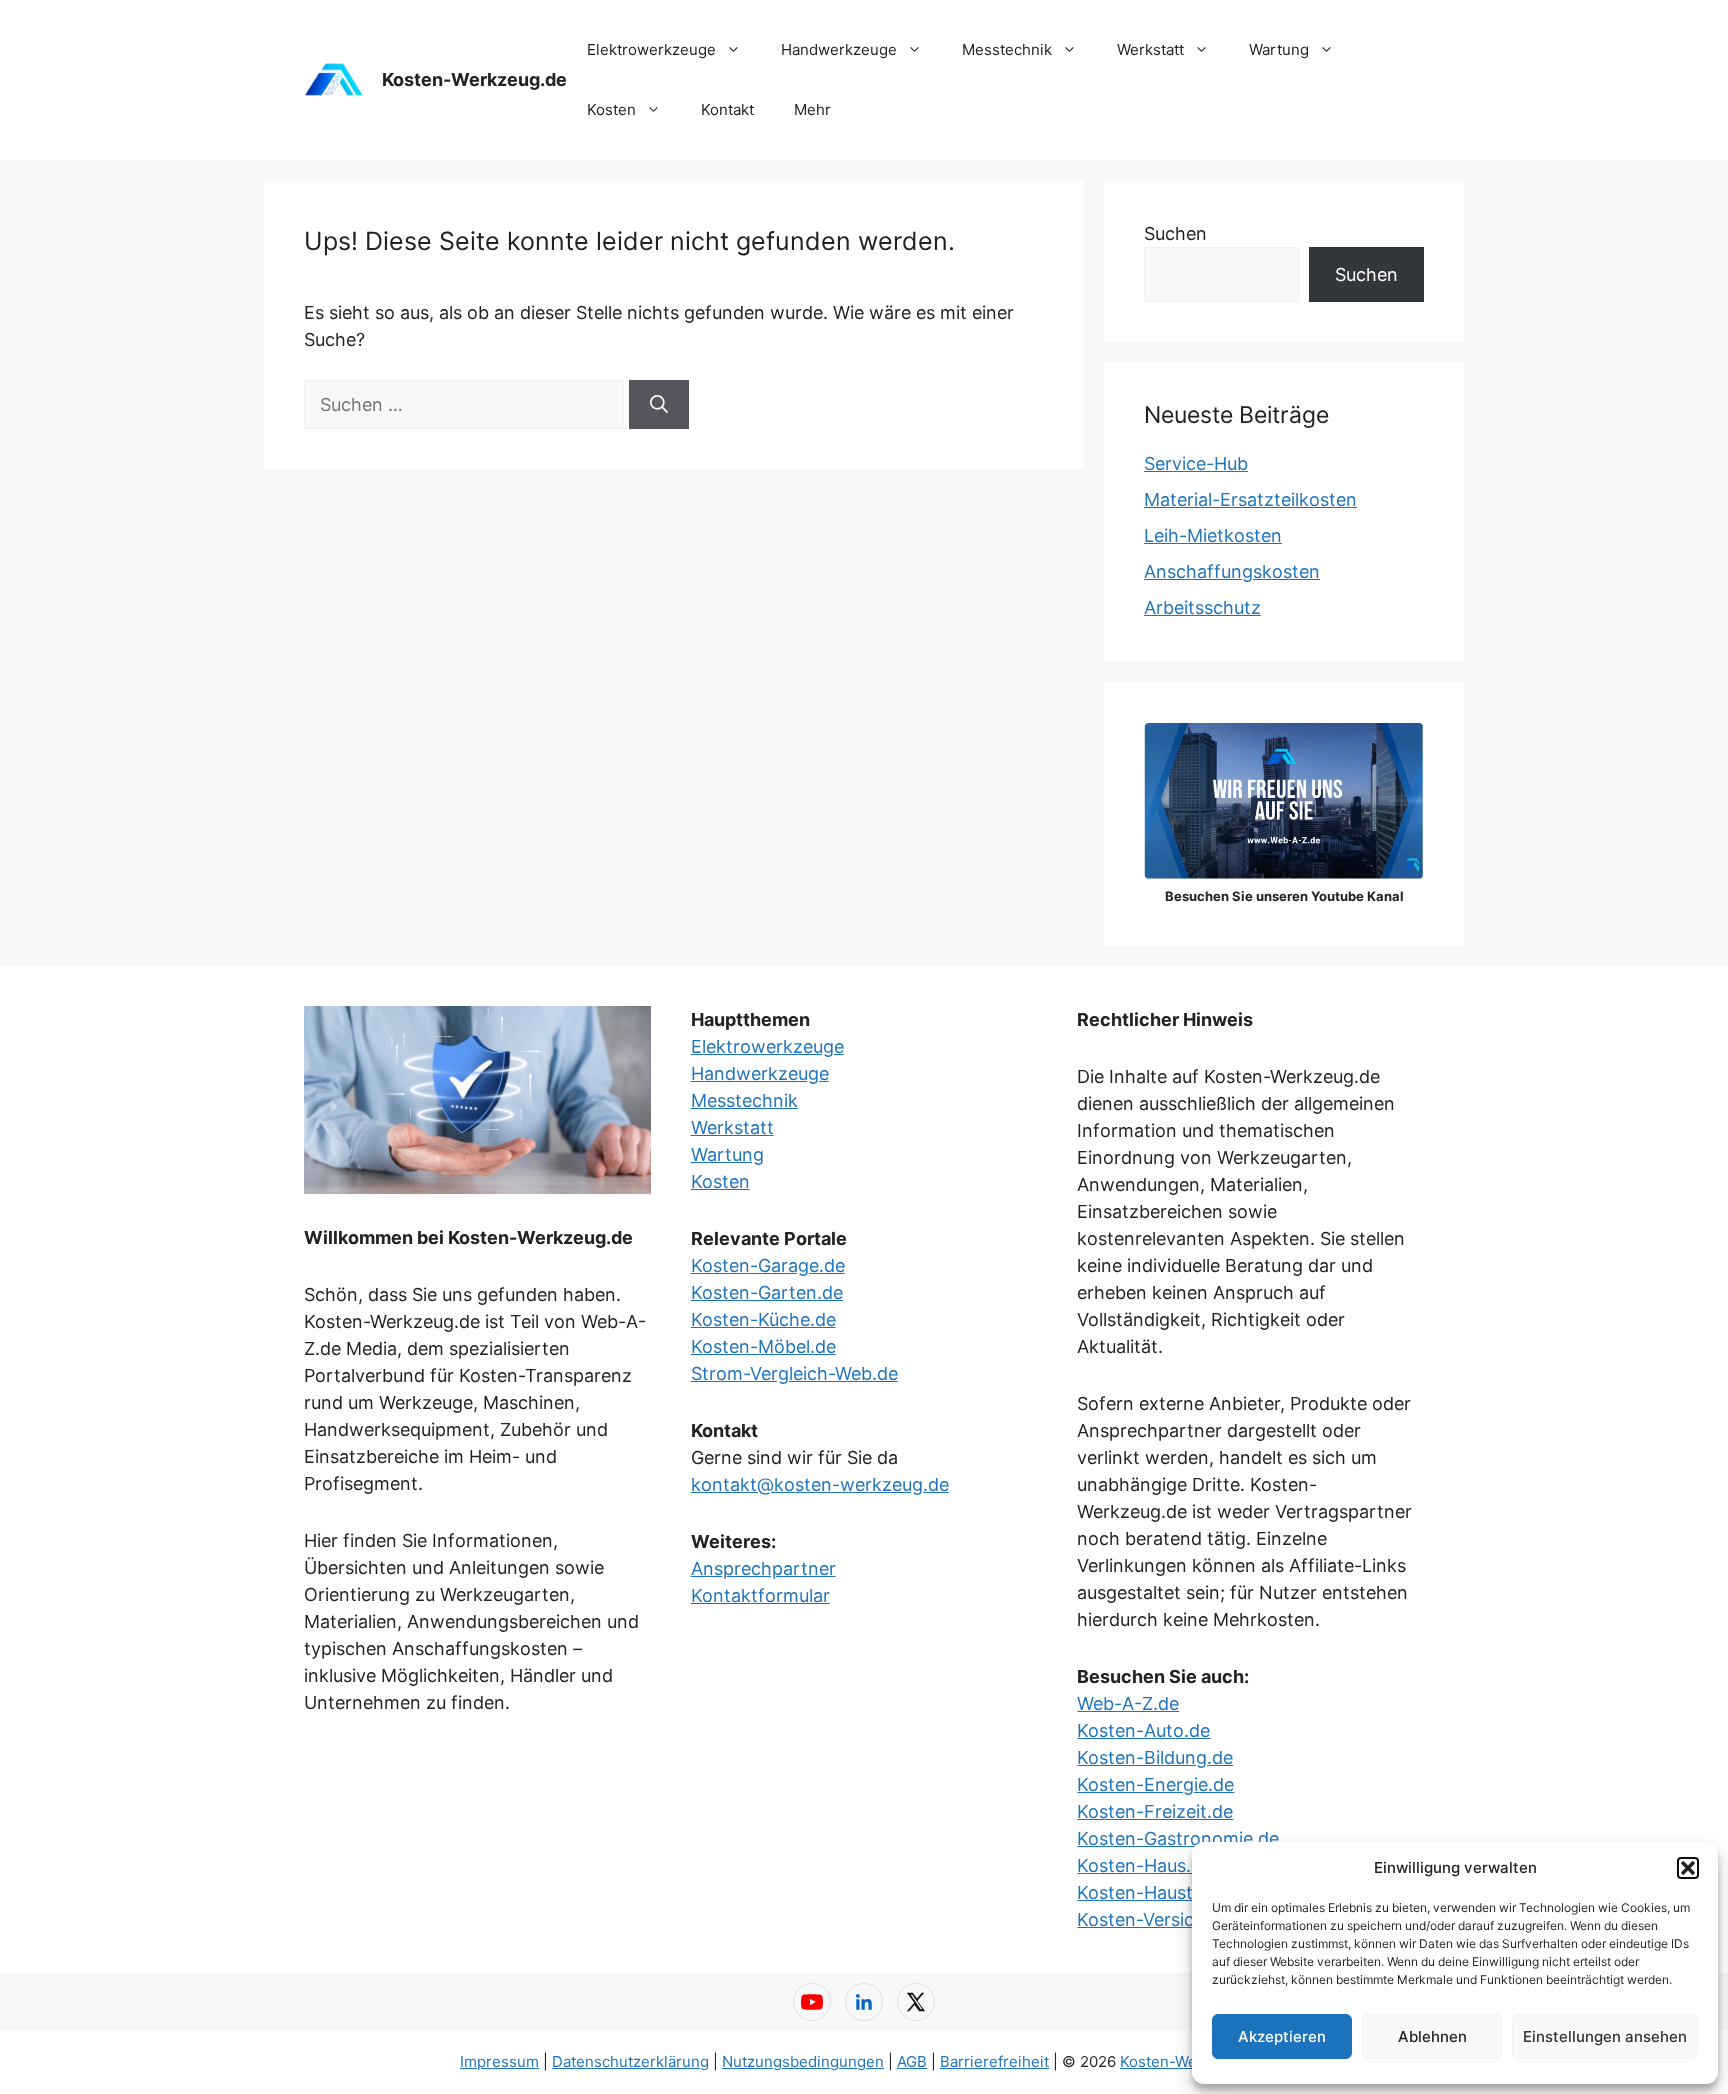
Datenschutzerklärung (630, 2061)
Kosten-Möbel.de (763, 1346)
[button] (1688, 1868)
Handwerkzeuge (839, 49)
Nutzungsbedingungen (803, 2061)
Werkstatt (1150, 49)
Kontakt (727, 109)
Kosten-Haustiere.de (1163, 1892)
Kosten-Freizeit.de (1155, 1811)
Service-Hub (1196, 463)
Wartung (1279, 49)
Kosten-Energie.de (1155, 1784)
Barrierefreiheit (994, 2061)
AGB (912, 2061)
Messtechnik (1007, 49)
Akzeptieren (1282, 2036)
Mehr (812, 109)
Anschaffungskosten (1232, 571)
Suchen (1175, 233)
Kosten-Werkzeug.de (474, 79)
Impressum (499, 2061)
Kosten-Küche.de (763, 1319)
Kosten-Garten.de (767, 1292)
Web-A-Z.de (1128, 1703)
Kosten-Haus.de (1144, 1865)
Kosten (611, 109)
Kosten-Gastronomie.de (1178, 1838)
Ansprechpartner (763, 1568)
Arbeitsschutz (1202, 607)
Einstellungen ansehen (1605, 2036)
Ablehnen (1432, 2036)
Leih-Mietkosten (1213, 535)
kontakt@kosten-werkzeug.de (820, 1484)
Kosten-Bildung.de (1155, 1757)
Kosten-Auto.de (1143, 1730)
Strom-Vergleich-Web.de (794, 1373)
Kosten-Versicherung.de (1178, 1919)
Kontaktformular (760, 1595)
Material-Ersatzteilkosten (1250, 499)
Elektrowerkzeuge (651, 49)
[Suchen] (659, 404)
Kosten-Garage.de (768, 1265)
